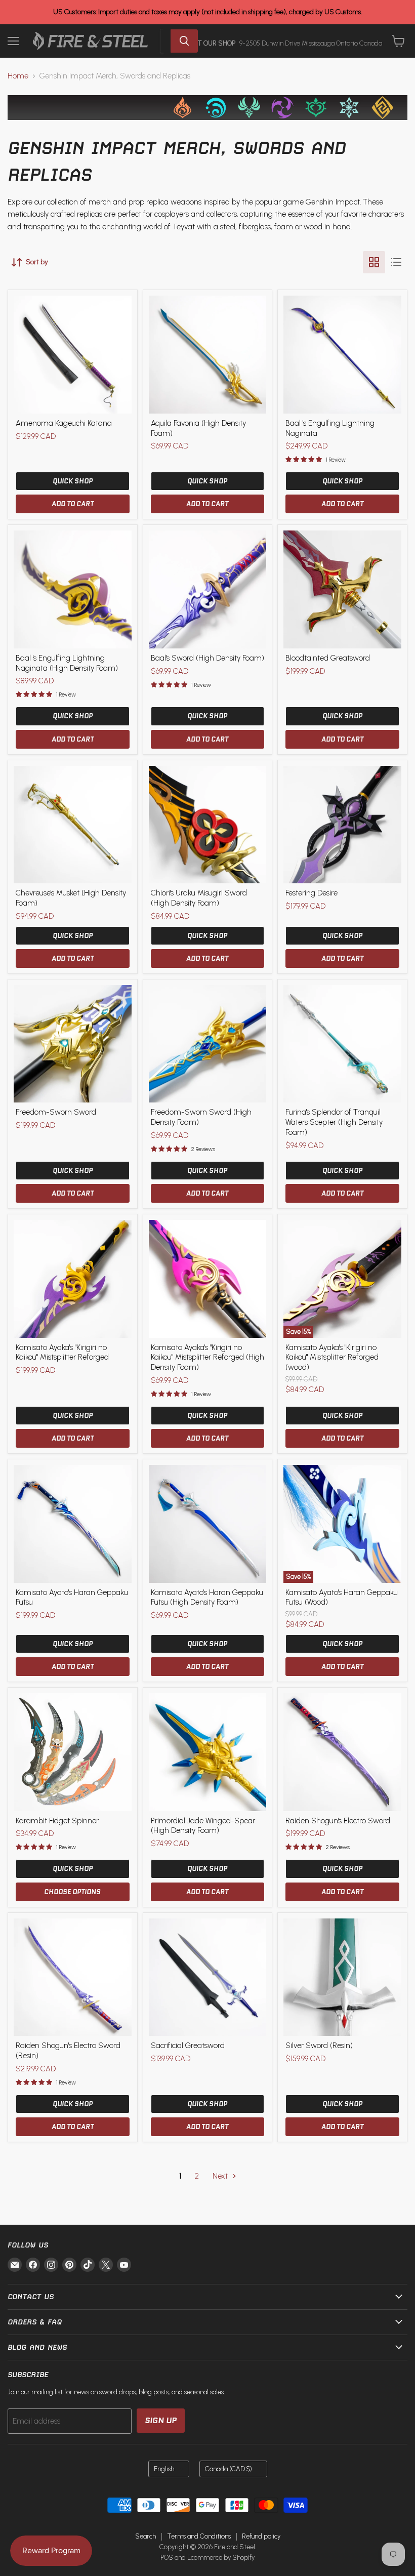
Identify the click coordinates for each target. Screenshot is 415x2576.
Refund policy (261, 2536)
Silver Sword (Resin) (319, 2046)
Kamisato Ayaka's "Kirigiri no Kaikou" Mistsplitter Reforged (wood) (332, 1357)
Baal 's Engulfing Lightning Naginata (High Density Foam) (67, 663)
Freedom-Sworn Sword (56, 1112)
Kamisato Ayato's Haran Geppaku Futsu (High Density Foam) (207, 1598)
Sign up (161, 2420)
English (164, 2469)
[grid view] (374, 262)
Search (146, 2536)
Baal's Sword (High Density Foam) (207, 658)
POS (167, 2558)
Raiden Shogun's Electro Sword (338, 1821)
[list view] (396, 262)
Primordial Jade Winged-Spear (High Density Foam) (203, 1826)
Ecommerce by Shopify (221, 2558)
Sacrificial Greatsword (188, 2046)
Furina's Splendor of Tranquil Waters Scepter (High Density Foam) (334, 1122)
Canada (229, 2469)
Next (221, 2176)
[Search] (184, 41)
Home (18, 76)
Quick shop (73, 481)
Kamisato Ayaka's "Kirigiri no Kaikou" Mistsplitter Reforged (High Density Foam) (207, 1357)
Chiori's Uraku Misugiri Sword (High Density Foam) (199, 898)
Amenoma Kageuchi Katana (64, 423)
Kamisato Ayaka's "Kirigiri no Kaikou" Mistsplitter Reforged (62, 1353)
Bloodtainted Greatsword (328, 658)
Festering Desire (312, 893)
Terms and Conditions (199, 2536)
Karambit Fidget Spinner (57, 1821)
